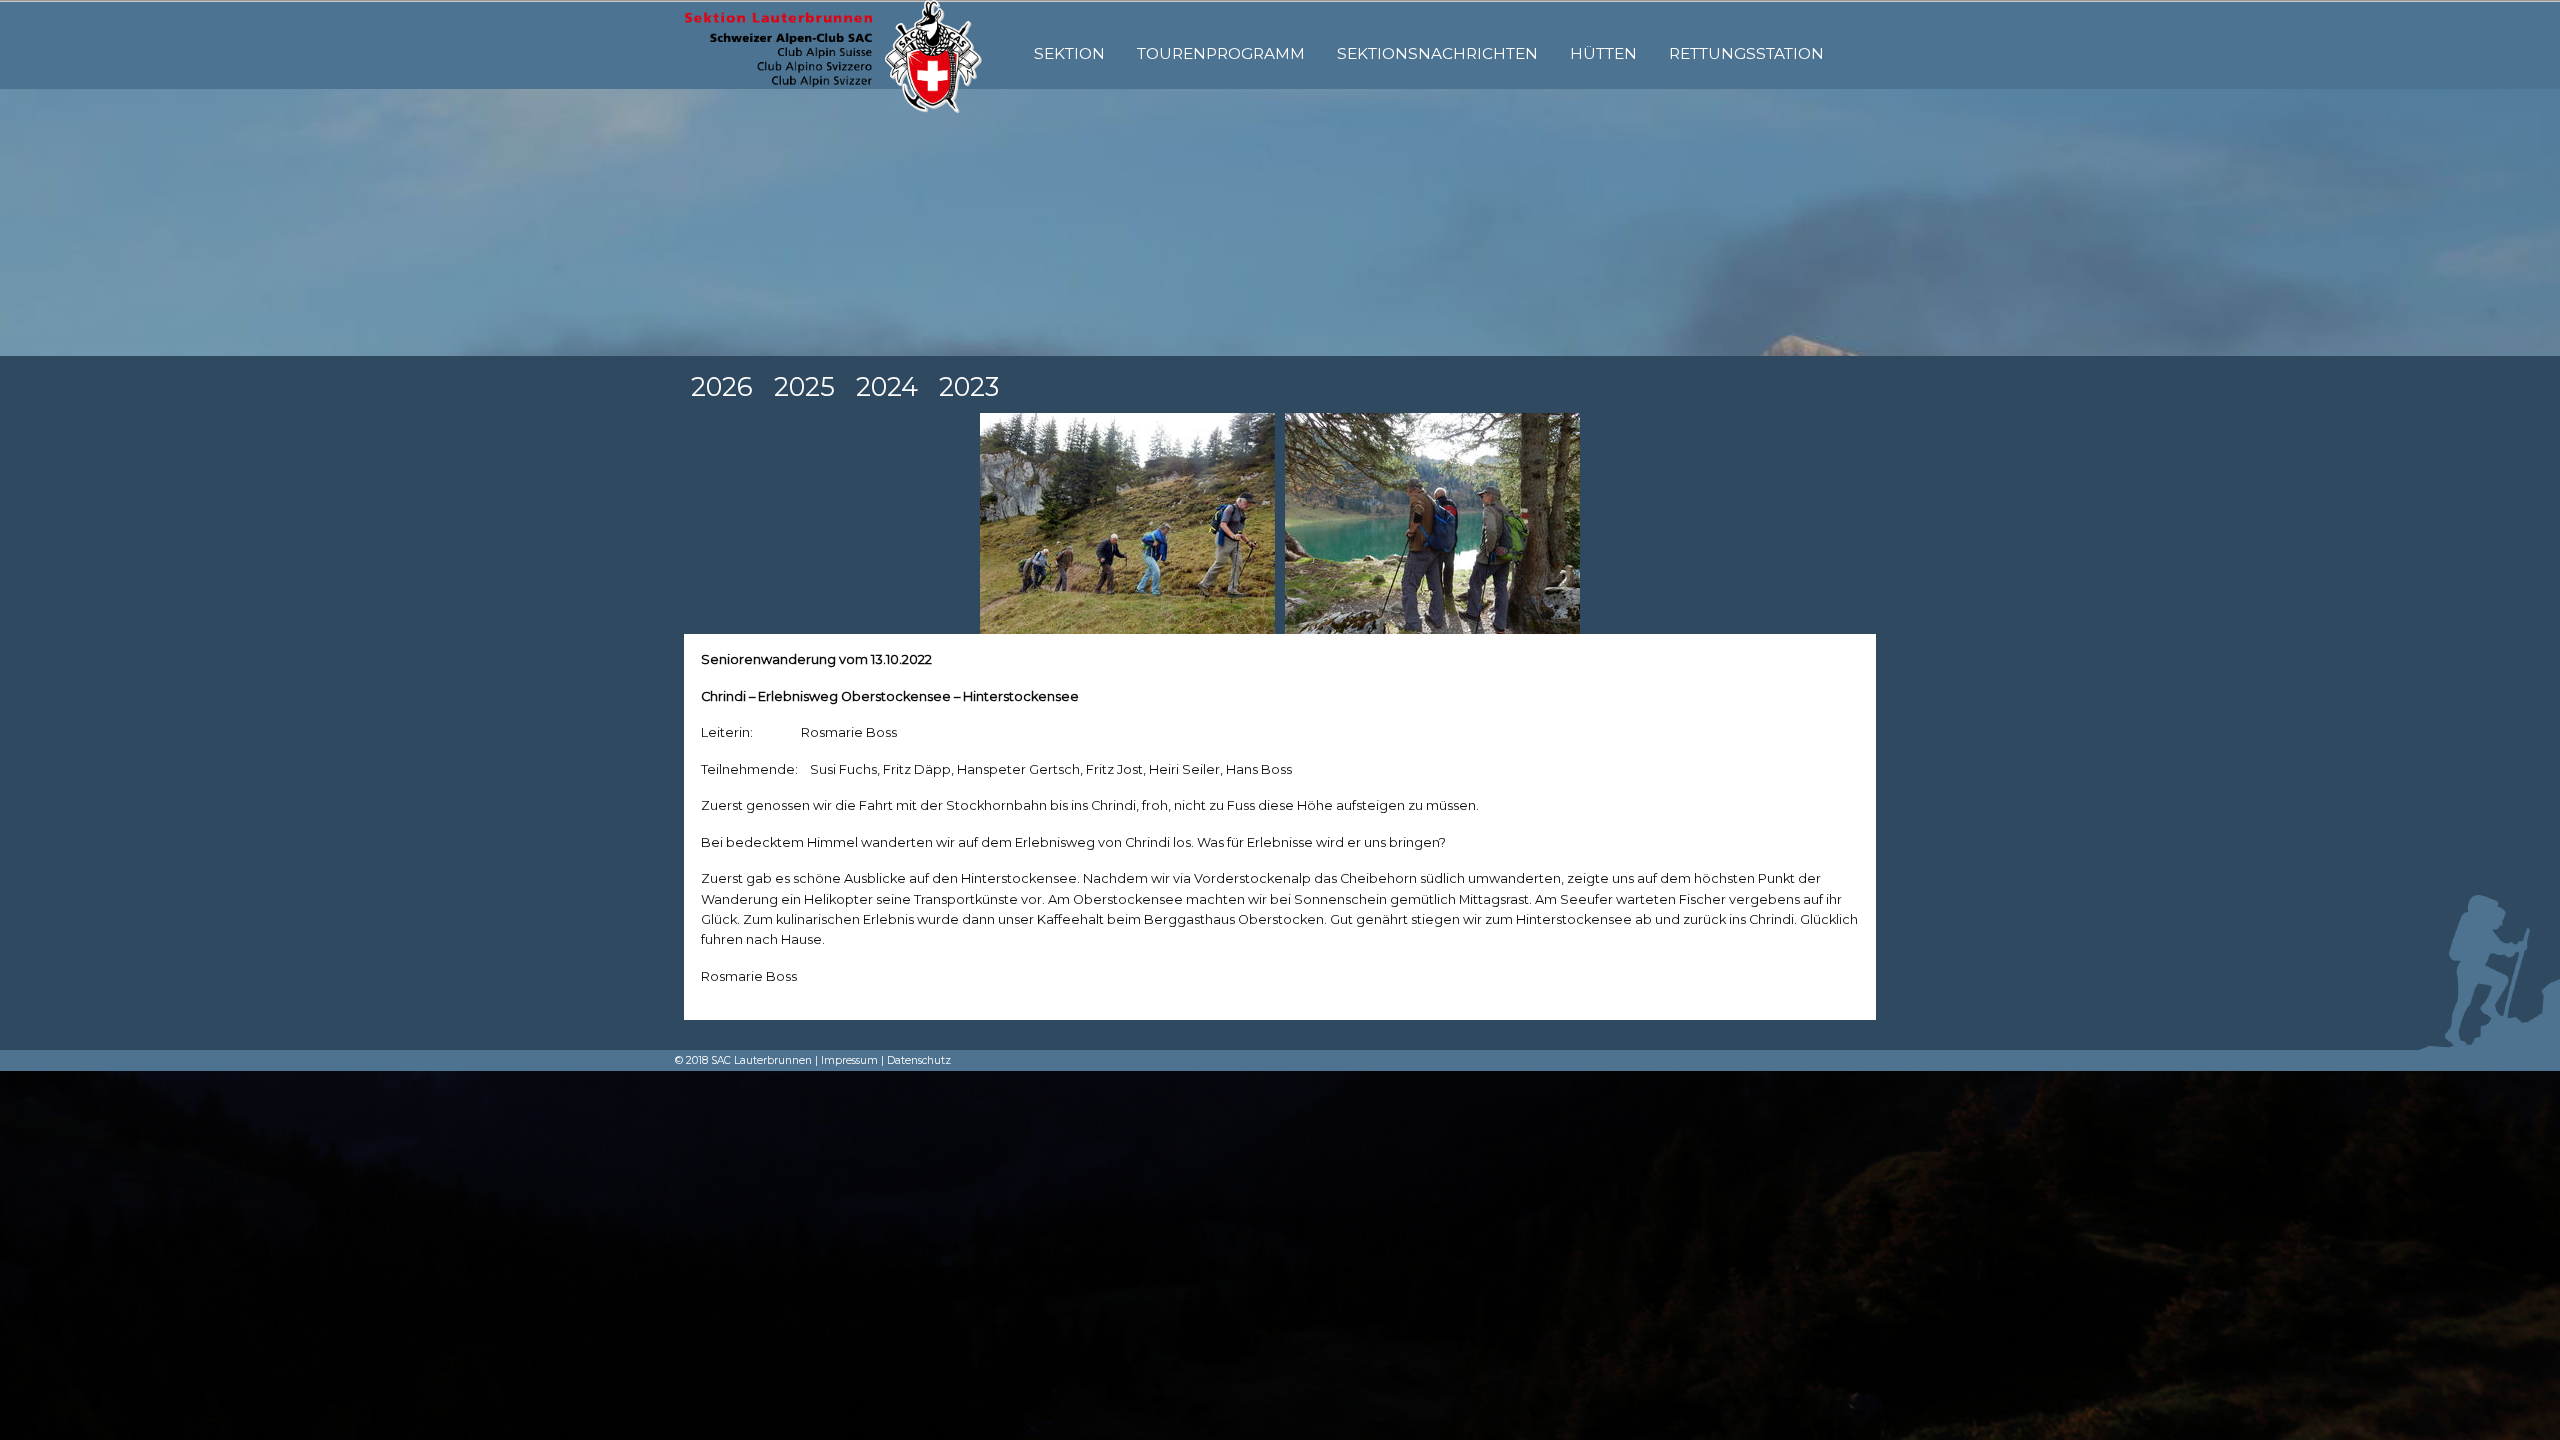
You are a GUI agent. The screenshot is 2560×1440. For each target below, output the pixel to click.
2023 (969, 386)
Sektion (1069, 53)
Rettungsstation (1746, 53)
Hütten (1603, 53)
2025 (804, 386)
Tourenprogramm (1221, 53)
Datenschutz (919, 1060)
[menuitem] (1069, 54)
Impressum (849, 1060)
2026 (722, 386)
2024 (887, 386)
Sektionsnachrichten (1437, 53)
